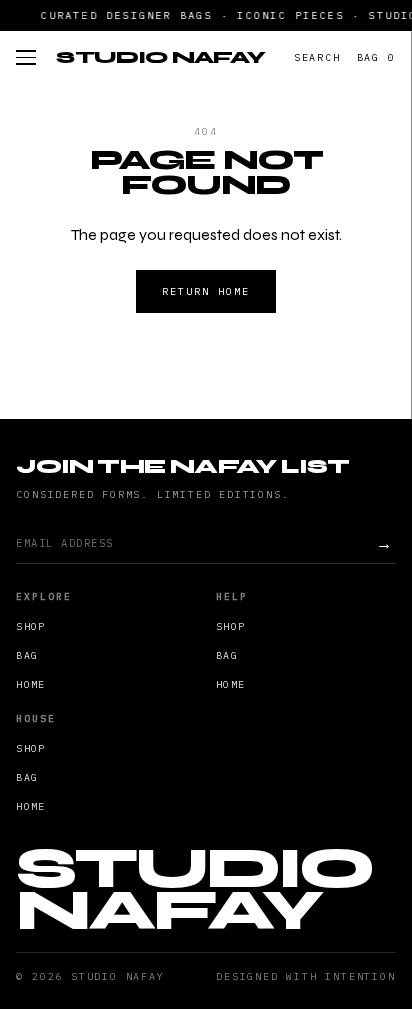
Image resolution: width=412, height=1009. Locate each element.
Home (30, 684)
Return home (206, 291)
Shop (30, 626)
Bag (376, 57)
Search (317, 57)
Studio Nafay (160, 57)
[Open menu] (26, 57)
